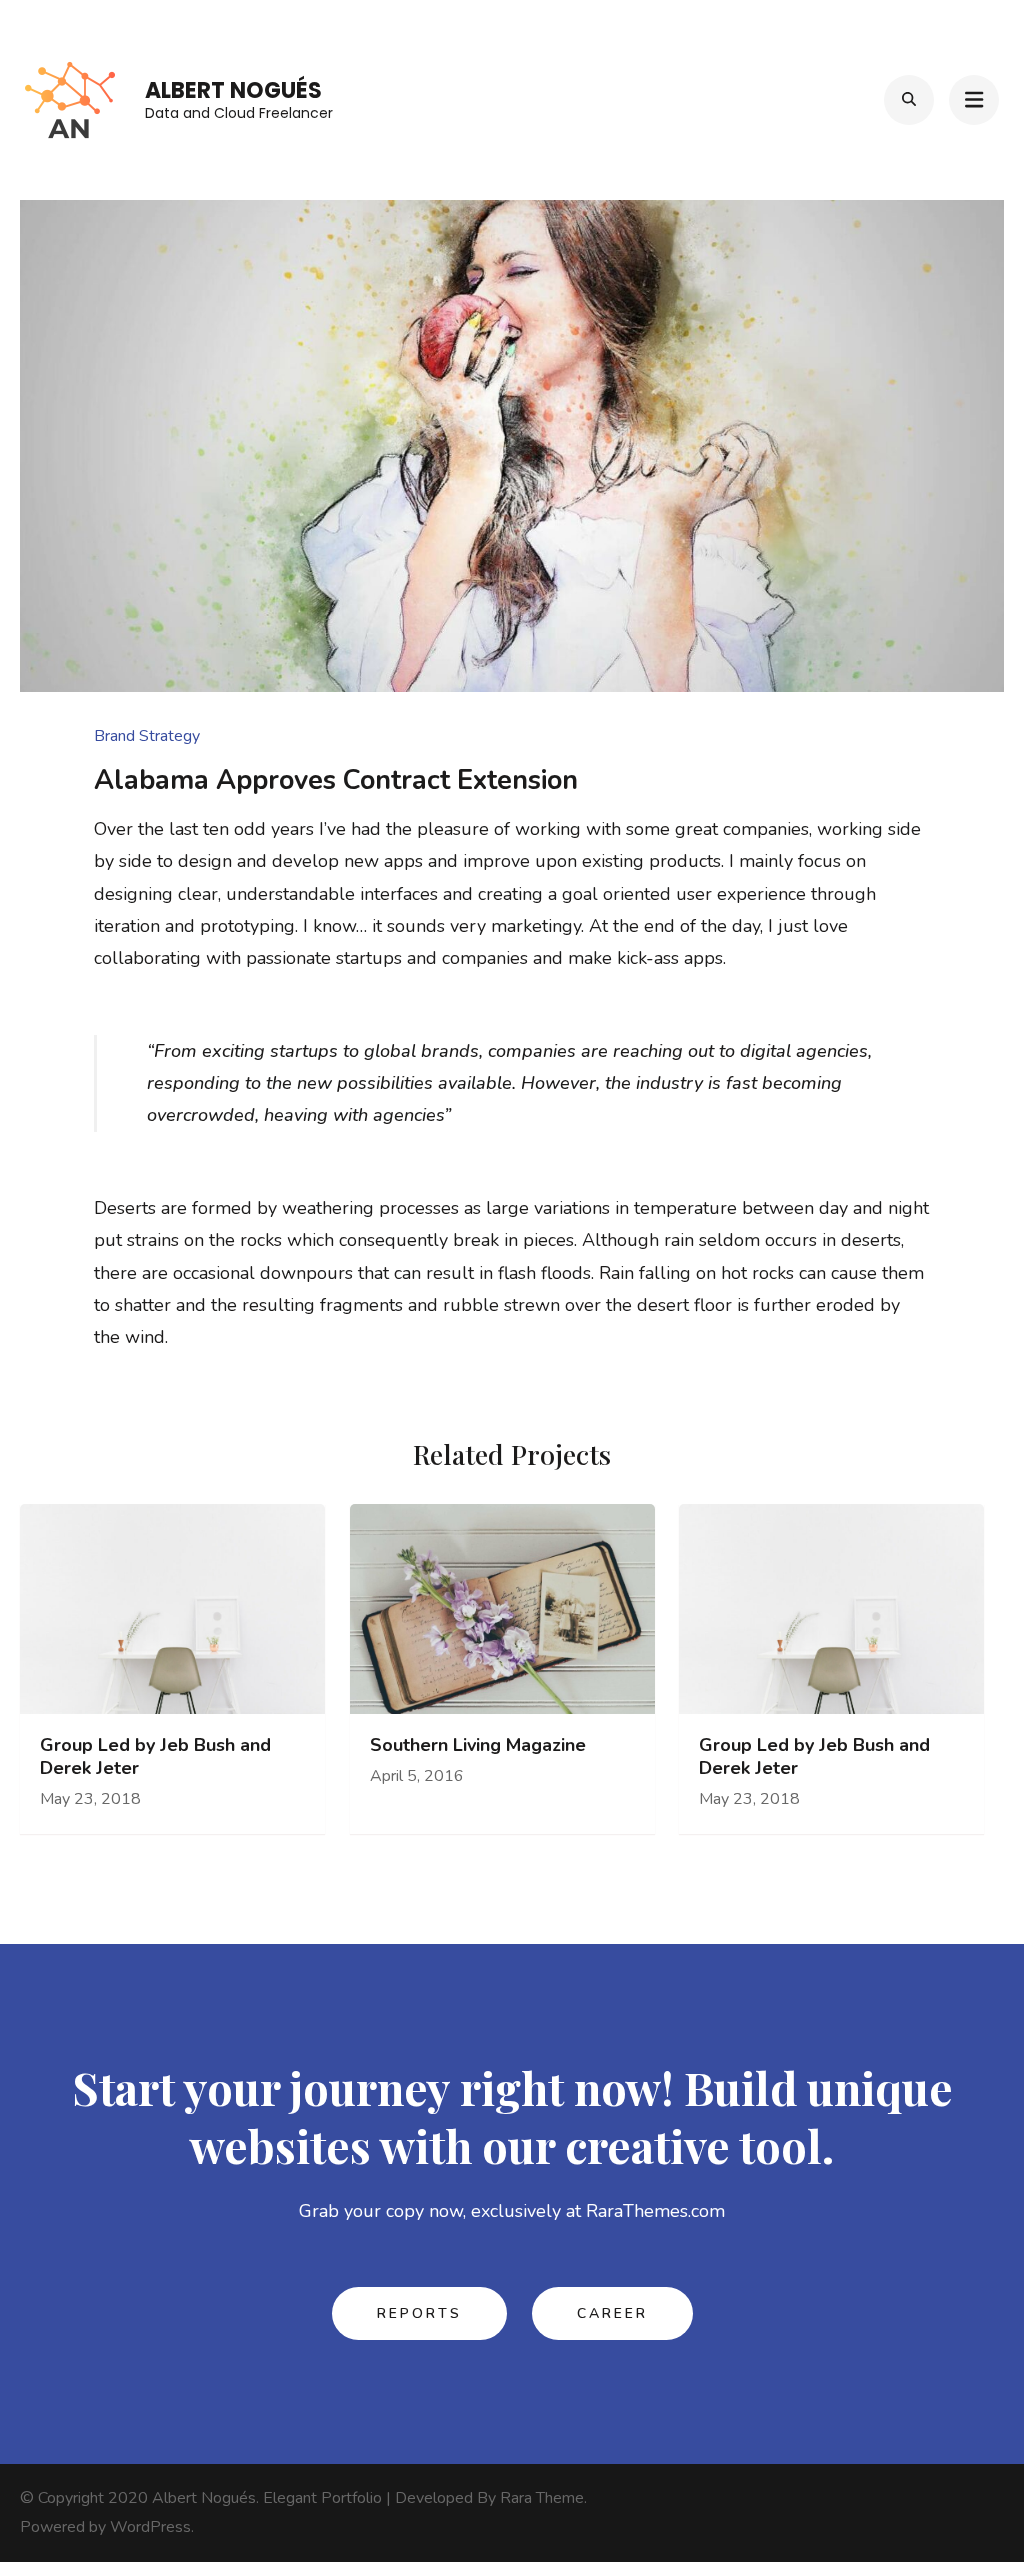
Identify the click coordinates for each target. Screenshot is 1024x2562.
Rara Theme (542, 2498)
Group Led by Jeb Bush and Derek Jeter (155, 1757)
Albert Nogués (233, 90)
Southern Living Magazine (478, 1745)
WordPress (150, 2527)
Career (612, 2313)
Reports (419, 2313)
